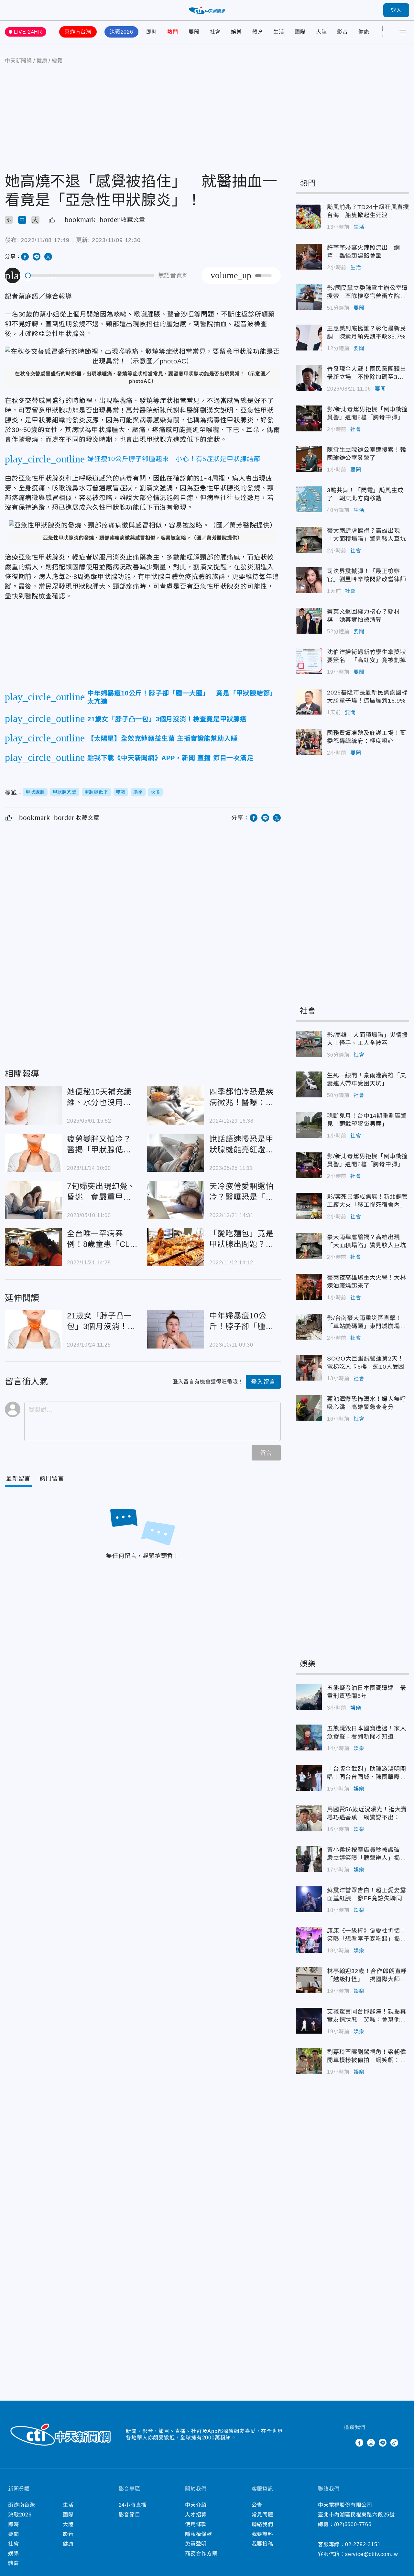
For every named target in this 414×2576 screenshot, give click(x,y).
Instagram (371, 2443)
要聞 (194, 32)
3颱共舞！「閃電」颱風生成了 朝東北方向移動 (309, 499)
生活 (279, 32)
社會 (215, 32)
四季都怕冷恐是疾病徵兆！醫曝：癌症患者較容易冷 (176, 1105)
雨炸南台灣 (78, 32)
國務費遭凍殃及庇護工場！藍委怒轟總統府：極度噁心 (309, 742)
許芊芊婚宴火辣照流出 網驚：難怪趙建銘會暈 (309, 257)
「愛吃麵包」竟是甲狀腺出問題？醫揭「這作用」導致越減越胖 (176, 1247)
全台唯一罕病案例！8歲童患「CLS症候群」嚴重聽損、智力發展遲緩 (33, 1247)
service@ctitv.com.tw (372, 2554)
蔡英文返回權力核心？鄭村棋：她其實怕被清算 (309, 621)
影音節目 (130, 2515)
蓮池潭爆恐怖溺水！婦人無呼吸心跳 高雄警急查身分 (309, 1408)
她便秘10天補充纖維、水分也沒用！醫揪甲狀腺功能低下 (33, 1105)
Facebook (359, 2443)
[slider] (90, 276)
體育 (258, 32)
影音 (343, 32)
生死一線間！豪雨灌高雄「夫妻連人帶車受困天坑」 (309, 1084)
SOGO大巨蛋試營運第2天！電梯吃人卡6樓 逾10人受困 (309, 1368)
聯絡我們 (262, 2524)
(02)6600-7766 (353, 2524)
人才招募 (196, 2515)
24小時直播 (133, 2505)
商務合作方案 (201, 2554)
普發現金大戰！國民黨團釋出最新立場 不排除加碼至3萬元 (309, 378)
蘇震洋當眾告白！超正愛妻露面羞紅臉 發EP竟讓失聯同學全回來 (309, 1899)
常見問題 (262, 2515)
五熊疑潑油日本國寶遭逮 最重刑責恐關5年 (309, 1697)
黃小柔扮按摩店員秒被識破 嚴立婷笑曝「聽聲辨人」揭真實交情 (309, 1859)
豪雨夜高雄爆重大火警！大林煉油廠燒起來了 (309, 1287)
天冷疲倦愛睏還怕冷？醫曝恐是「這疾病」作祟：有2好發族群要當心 (176, 1200)
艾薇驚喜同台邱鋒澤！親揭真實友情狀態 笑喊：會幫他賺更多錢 (309, 2021)
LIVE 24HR (28, 32)
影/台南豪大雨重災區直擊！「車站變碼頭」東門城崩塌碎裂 (309, 1327)
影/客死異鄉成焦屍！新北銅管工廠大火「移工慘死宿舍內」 (309, 1206)
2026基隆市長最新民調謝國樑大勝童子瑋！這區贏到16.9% (309, 702)
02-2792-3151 (363, 2544)
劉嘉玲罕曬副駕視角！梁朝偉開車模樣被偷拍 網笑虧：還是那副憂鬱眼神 (309, 2061)
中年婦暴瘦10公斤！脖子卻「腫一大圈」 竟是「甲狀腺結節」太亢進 (176, 1329)
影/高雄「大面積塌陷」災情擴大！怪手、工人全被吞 (309, 1044)
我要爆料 (262, 2534)
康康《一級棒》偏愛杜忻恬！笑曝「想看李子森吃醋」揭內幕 (309, 1940)
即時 (152, 32)
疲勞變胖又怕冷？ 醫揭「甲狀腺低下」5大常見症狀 (33, 1153)
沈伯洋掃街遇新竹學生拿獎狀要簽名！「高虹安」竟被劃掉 (309, 661)
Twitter (348, 2443)
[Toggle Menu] (403, 32)
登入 (396, 10)
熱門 (173, 32)
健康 (364, 32)
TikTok (394, 2443)
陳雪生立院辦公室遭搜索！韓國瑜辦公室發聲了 (309, 459)
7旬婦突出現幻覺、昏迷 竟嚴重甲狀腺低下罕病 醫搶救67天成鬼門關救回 (33, 1200)
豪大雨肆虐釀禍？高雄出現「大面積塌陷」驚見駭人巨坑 (309, 540)
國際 (300, 32)
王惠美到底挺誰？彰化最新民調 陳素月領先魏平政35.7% (309, 338)
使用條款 (196, 2524)
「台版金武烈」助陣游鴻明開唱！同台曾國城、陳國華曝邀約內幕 (309, 1778)
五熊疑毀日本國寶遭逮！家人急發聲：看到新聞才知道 (309, 1738)
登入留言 (263, 1382)
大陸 (321, 32)
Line (383, 2443)
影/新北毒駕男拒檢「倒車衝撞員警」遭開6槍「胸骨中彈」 (309, 418)
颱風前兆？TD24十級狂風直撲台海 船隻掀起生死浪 (309, 216)
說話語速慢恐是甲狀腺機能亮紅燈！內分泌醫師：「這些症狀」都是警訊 (176, 1153)
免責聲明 (196, 2544)
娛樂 (236, 32)
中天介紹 (196, 2505)
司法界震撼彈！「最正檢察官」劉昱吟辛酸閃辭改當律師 (309, 580)
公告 (257, 2505)
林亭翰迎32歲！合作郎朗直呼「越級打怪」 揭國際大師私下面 (309, 1980)
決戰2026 (121, 32)
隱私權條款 (199, 2534)
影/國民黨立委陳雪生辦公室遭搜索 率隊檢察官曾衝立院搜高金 (309, 297)
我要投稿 (262, 2544)
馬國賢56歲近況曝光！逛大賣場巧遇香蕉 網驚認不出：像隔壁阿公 (309, 1818)
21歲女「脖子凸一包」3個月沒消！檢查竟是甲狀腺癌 (33, 1329)
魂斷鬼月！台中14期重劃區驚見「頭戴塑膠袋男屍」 (309, 1125)
